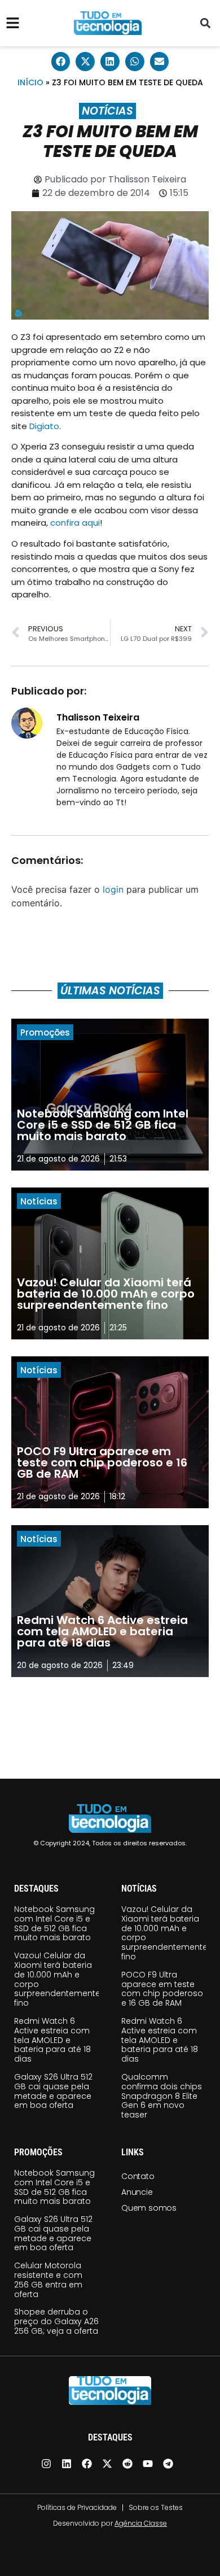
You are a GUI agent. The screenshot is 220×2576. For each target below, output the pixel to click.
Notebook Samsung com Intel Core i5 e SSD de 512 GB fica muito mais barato (54, 1923)
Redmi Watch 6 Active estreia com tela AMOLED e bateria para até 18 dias (52, 2040)
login (113, 889)
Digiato (44, 426)
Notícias (107, 111)
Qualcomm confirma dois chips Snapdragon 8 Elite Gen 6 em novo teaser (162, 2096)
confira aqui (75, 523)
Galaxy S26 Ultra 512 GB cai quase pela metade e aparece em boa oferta (53, 2091)
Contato (138, 2176)
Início (30, 82)
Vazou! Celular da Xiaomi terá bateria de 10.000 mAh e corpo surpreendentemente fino (57, 1979)
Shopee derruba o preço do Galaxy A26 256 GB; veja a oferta (56, 2321)
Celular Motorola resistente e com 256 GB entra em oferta (48, 2280)
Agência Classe (141, 2523)
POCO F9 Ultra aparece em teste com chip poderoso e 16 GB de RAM (162, 1989)
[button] (205, 23)
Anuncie (137, 2192)
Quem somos (149, 2208)
